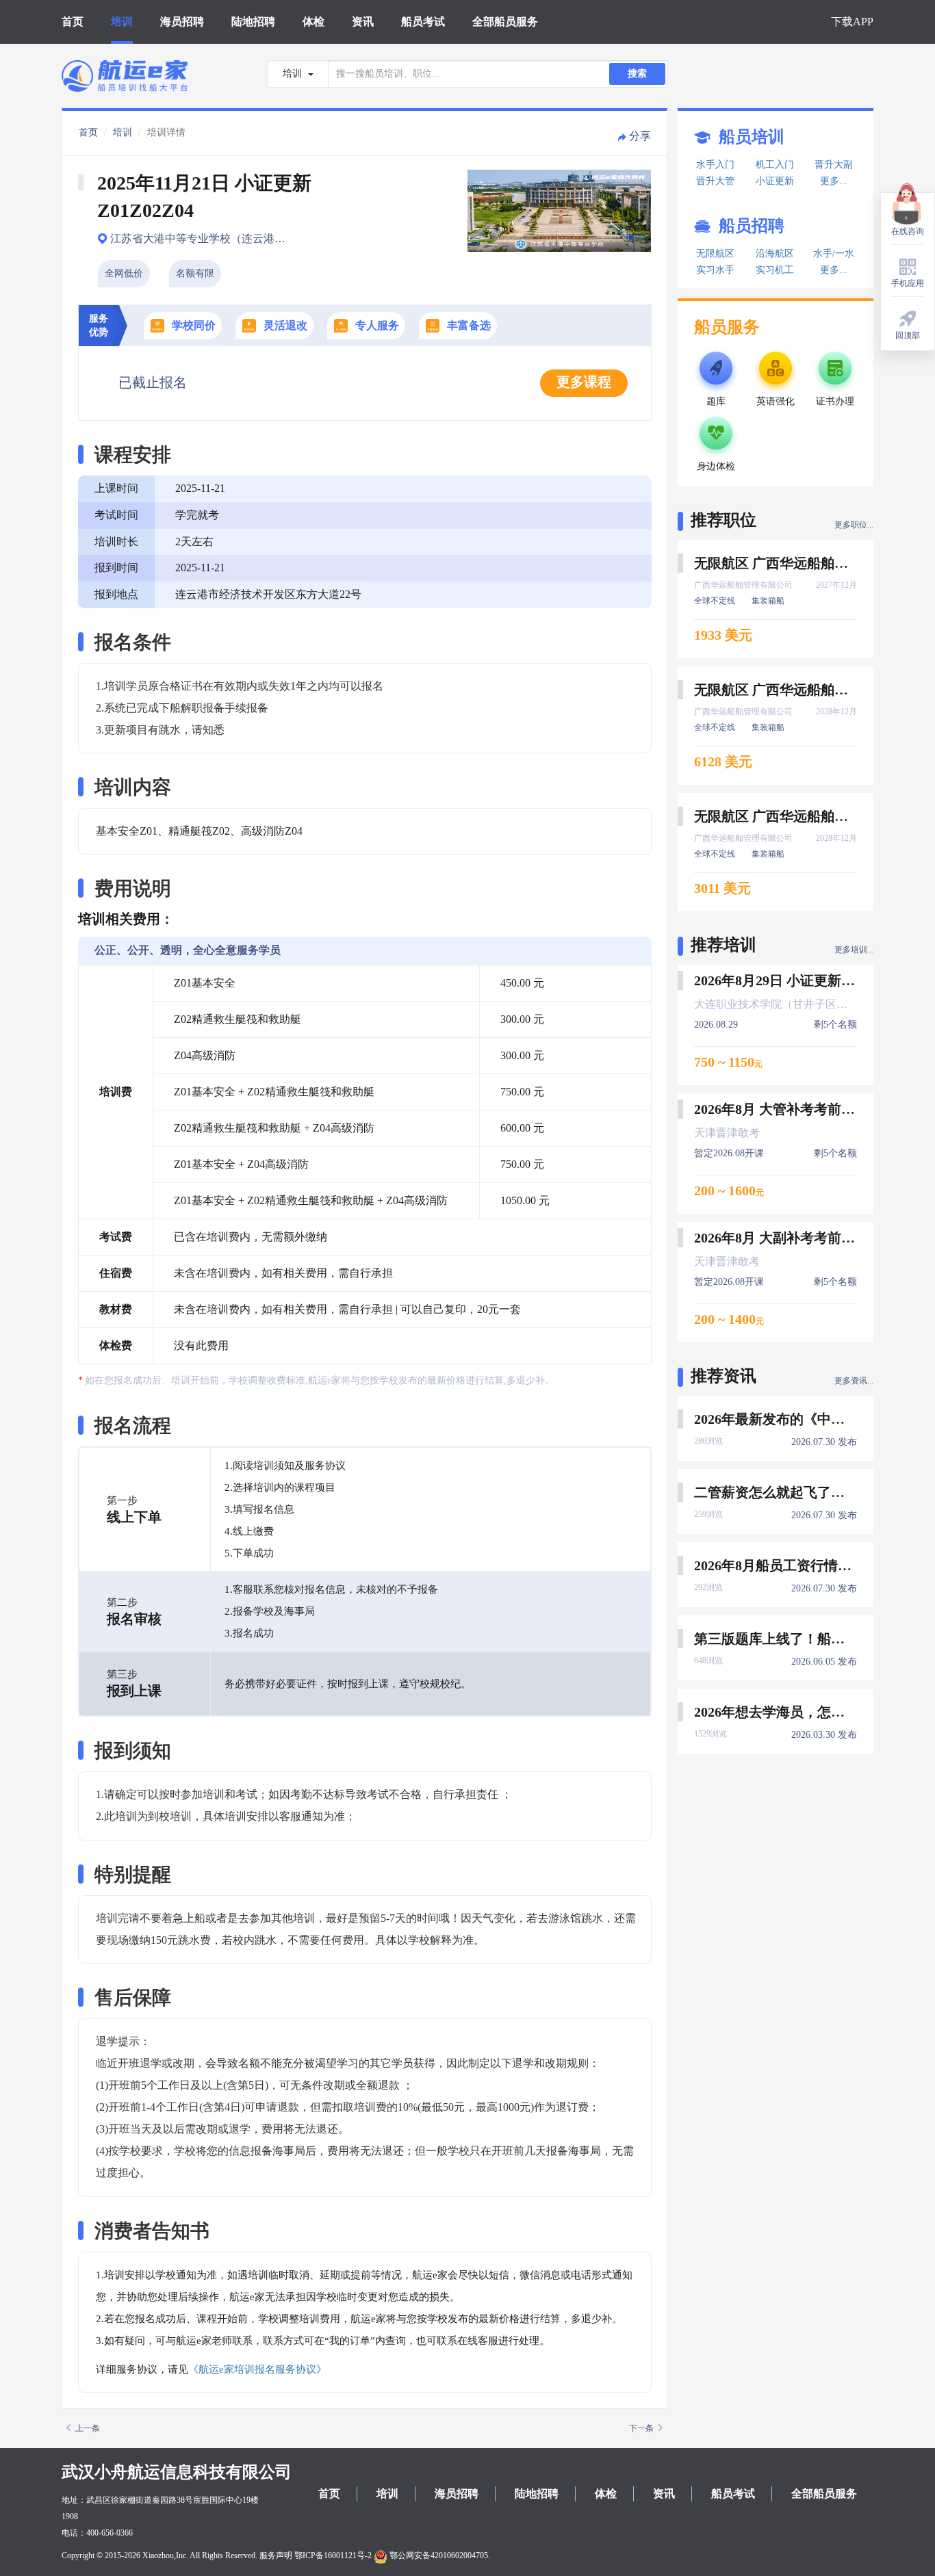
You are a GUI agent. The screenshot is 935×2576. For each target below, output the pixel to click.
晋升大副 (834, 165)
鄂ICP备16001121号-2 (333, 2555)
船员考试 (423, 22)
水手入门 (715, 165)
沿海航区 (775, 253)
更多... (834, 181)
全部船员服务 (505, 22)
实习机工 (775, 270)
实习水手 (715, 270)
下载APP (852, 22)
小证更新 (775, 181)
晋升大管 (715, 181)
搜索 (637, 74)
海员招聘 (182, 22)
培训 (122, 22)
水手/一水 (834, 253)
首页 (73, 22)
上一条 (88, 2428)
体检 (313, 22)
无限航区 (715, 253)
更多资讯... (854, 1381)
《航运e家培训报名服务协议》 (257, 2369)
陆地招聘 (253, 22)
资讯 (363, 22)
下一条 (641, 2428)
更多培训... (854, 950)
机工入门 (775, 165)
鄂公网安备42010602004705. (439, 2555)
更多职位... (854, 525)
